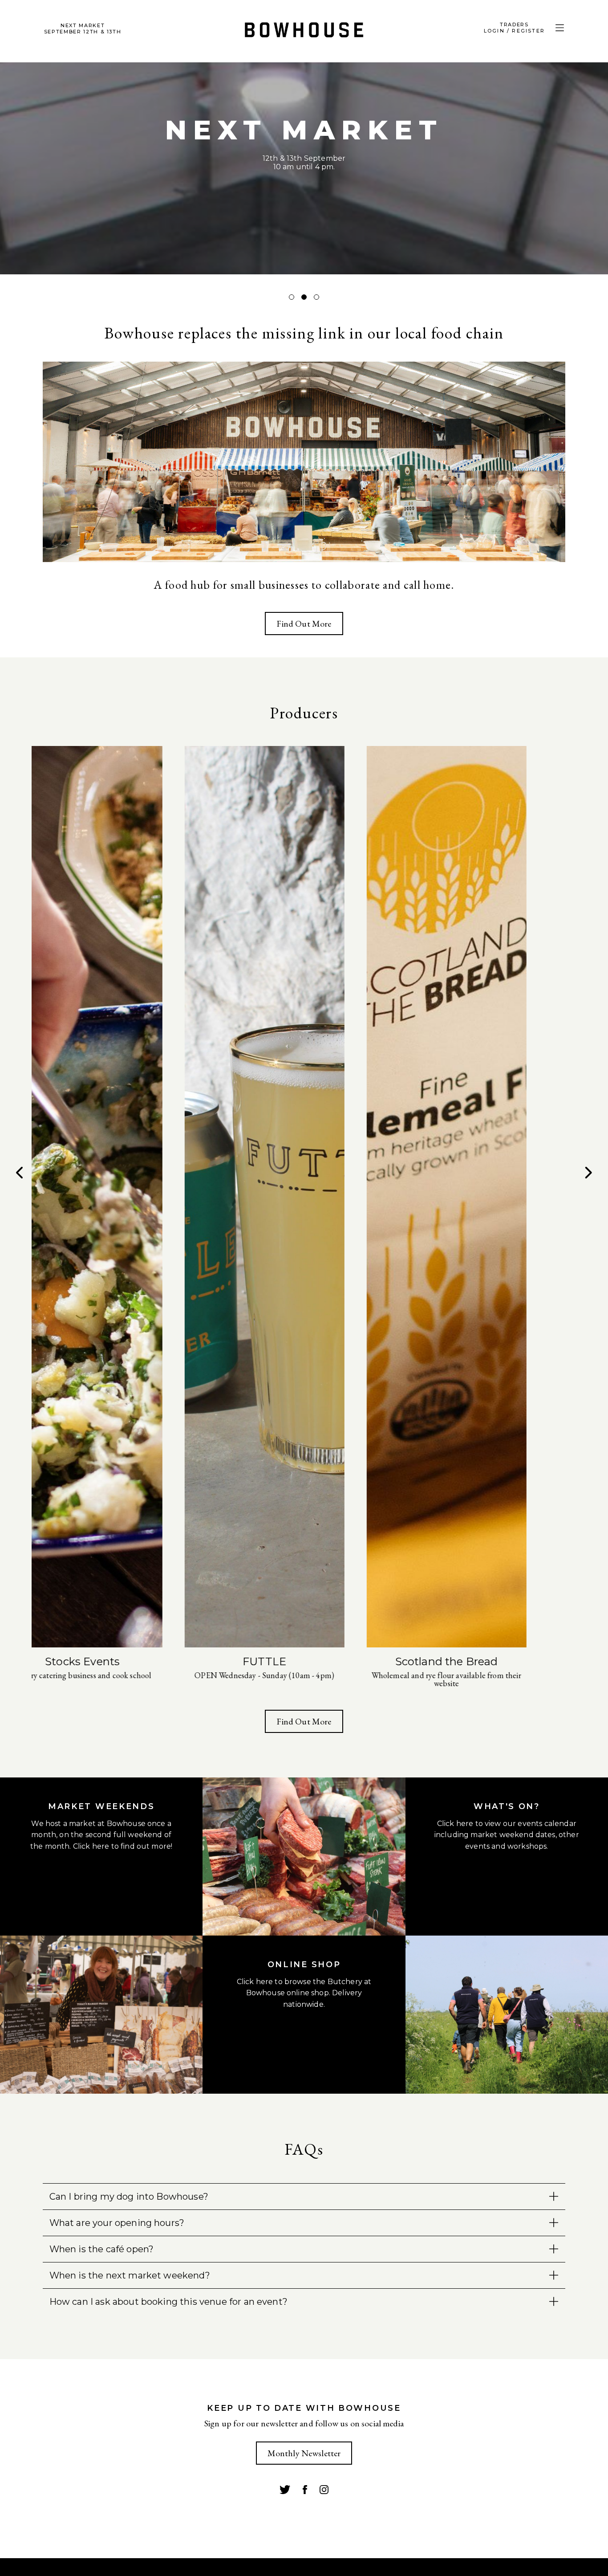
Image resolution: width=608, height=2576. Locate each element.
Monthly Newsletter (304, 2453)
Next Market (83, 29)
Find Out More (304, 624)
